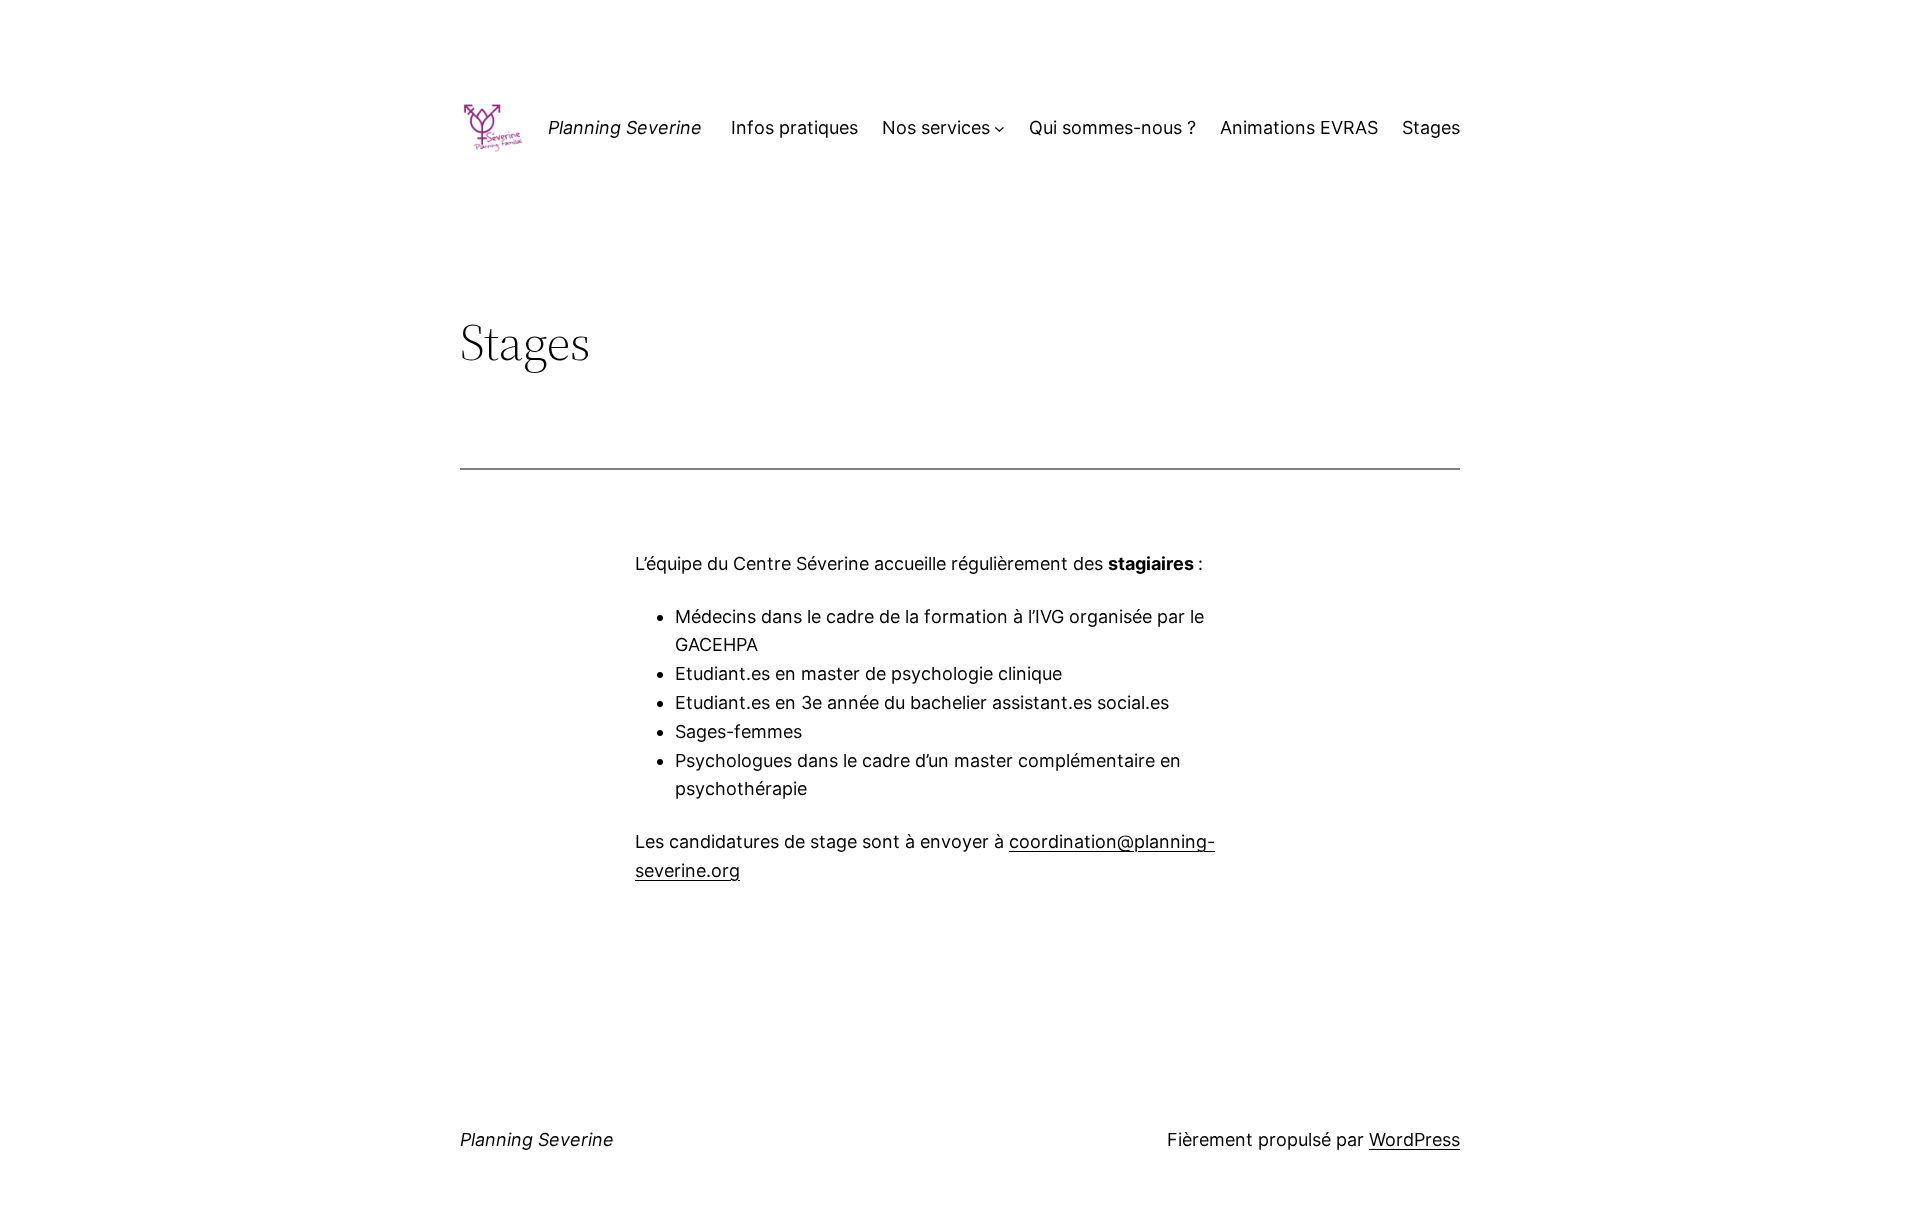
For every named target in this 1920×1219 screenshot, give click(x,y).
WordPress (1414, 1139)
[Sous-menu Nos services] (999, 128)
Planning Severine (625, 127)
